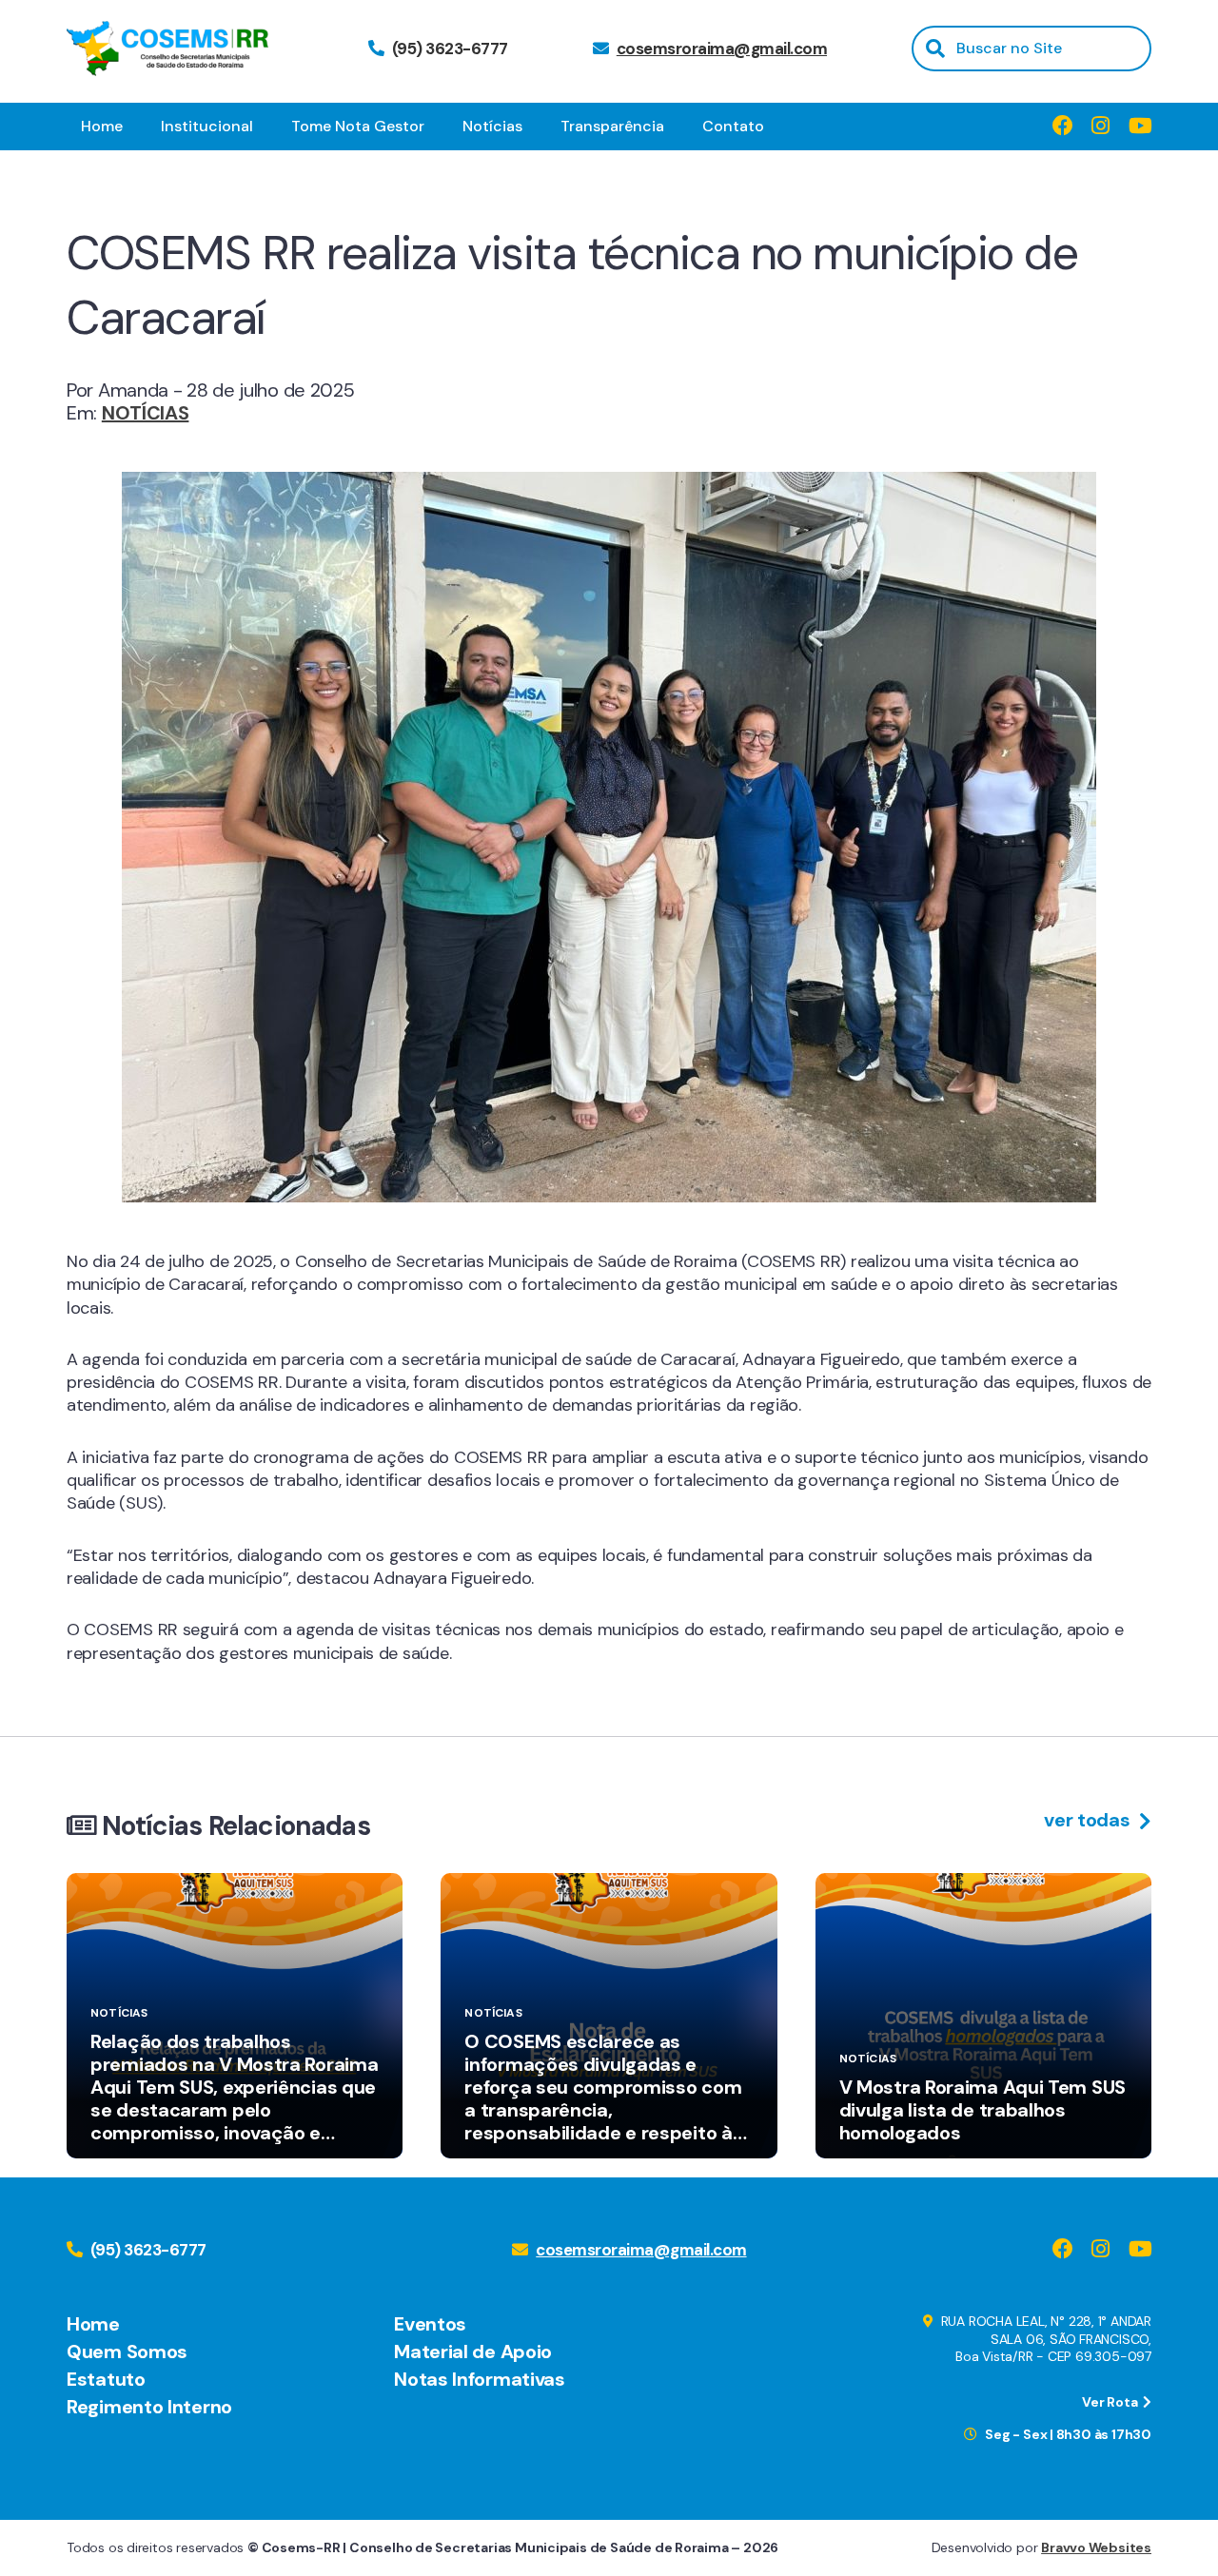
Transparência (612, 126)
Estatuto (106, 2379)
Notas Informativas (480, 2379)
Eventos (430, 2324)
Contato (733, 126)
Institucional (207, 126)
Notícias (492, 126)
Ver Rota (1111, 2402)
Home (102, 126)
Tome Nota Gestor (358, 126)
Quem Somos (127, 2352)
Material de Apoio (473, 2352)
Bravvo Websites (1096, 2547)
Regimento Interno (149, 2407)
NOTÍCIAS (146, 413)
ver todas (1089, 1820)
